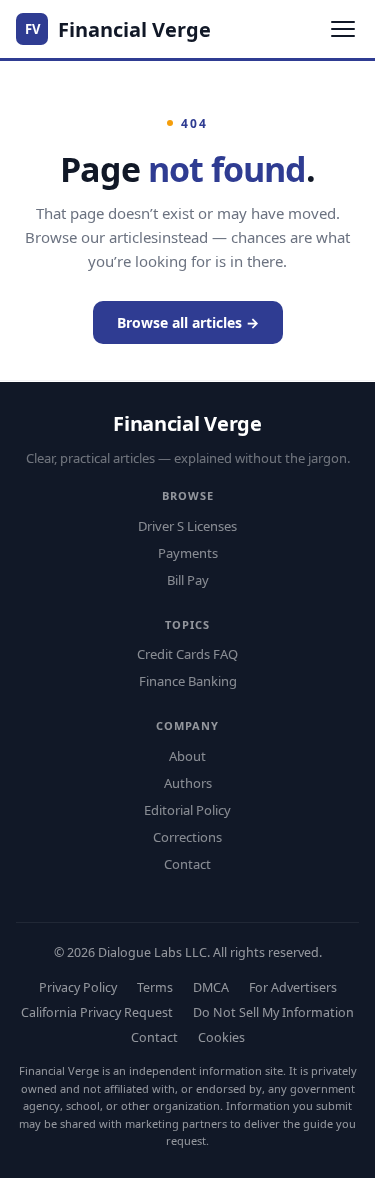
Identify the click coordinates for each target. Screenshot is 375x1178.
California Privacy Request (97, 1012)
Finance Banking (188, 681)
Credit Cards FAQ (187, 654)
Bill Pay (188, 580)
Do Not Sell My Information (273, 1012)
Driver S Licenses (187, 526)
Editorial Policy (187, 810)
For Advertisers (293, 987)
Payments (188, 553)
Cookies (221, 1037)
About (187, 756)
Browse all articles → (188, 322)
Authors (188, 783)
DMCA (211, 987)
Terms (155, 987)
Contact (187, 864)
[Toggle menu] (343, 29)
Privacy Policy (78, 987)
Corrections (187, 837)
